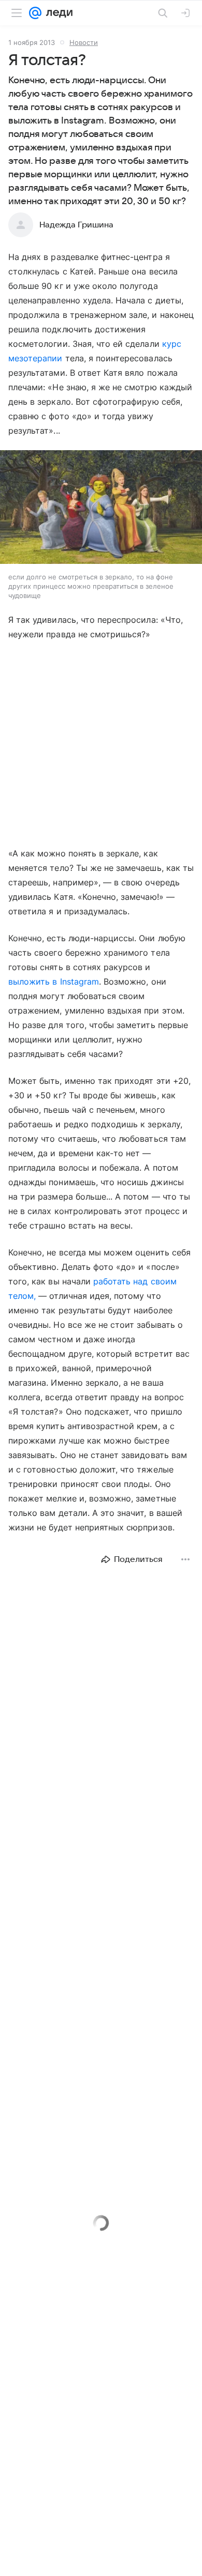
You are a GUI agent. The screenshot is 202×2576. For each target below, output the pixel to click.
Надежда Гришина (76, 225)
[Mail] (35, 13)
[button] (101, 508)
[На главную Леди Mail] (57, 13)
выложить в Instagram (54, 982)
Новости (84, 42)
